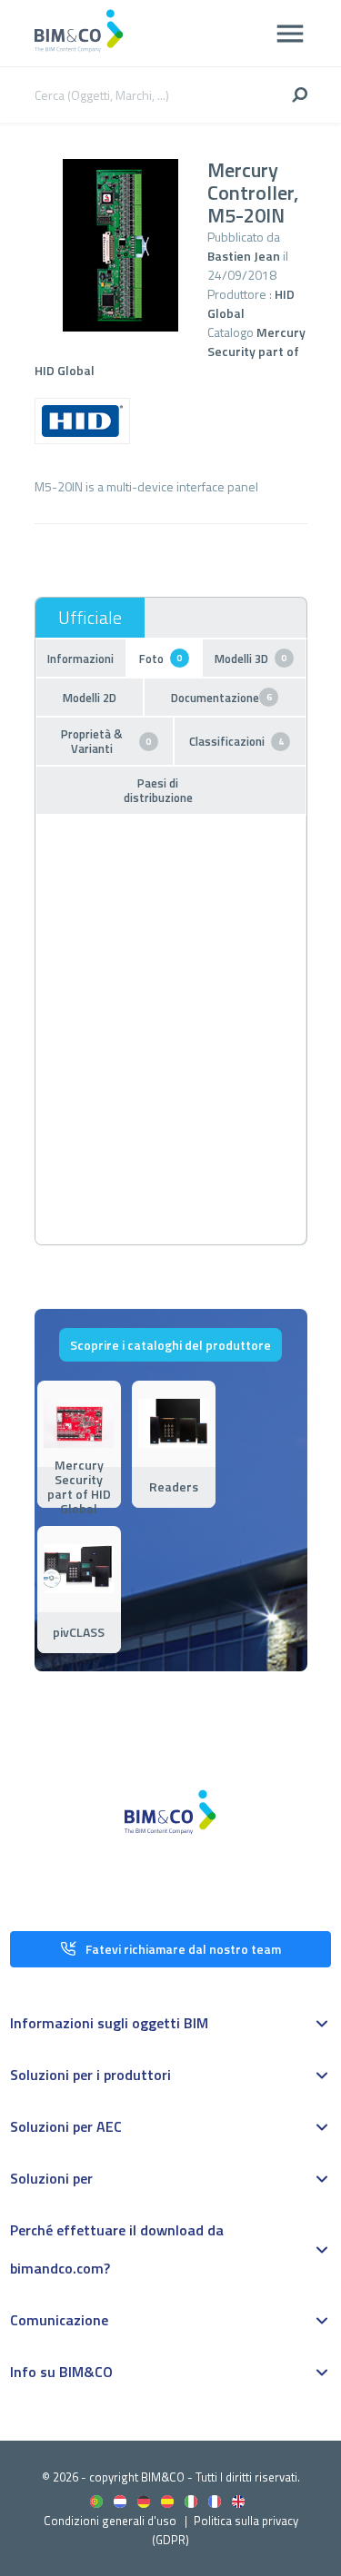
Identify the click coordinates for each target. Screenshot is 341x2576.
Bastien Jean (244, 256)
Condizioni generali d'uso (110, 2521)
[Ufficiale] (90, 618)
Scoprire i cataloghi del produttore (170, 1345)
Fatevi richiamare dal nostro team (183, 1949)
